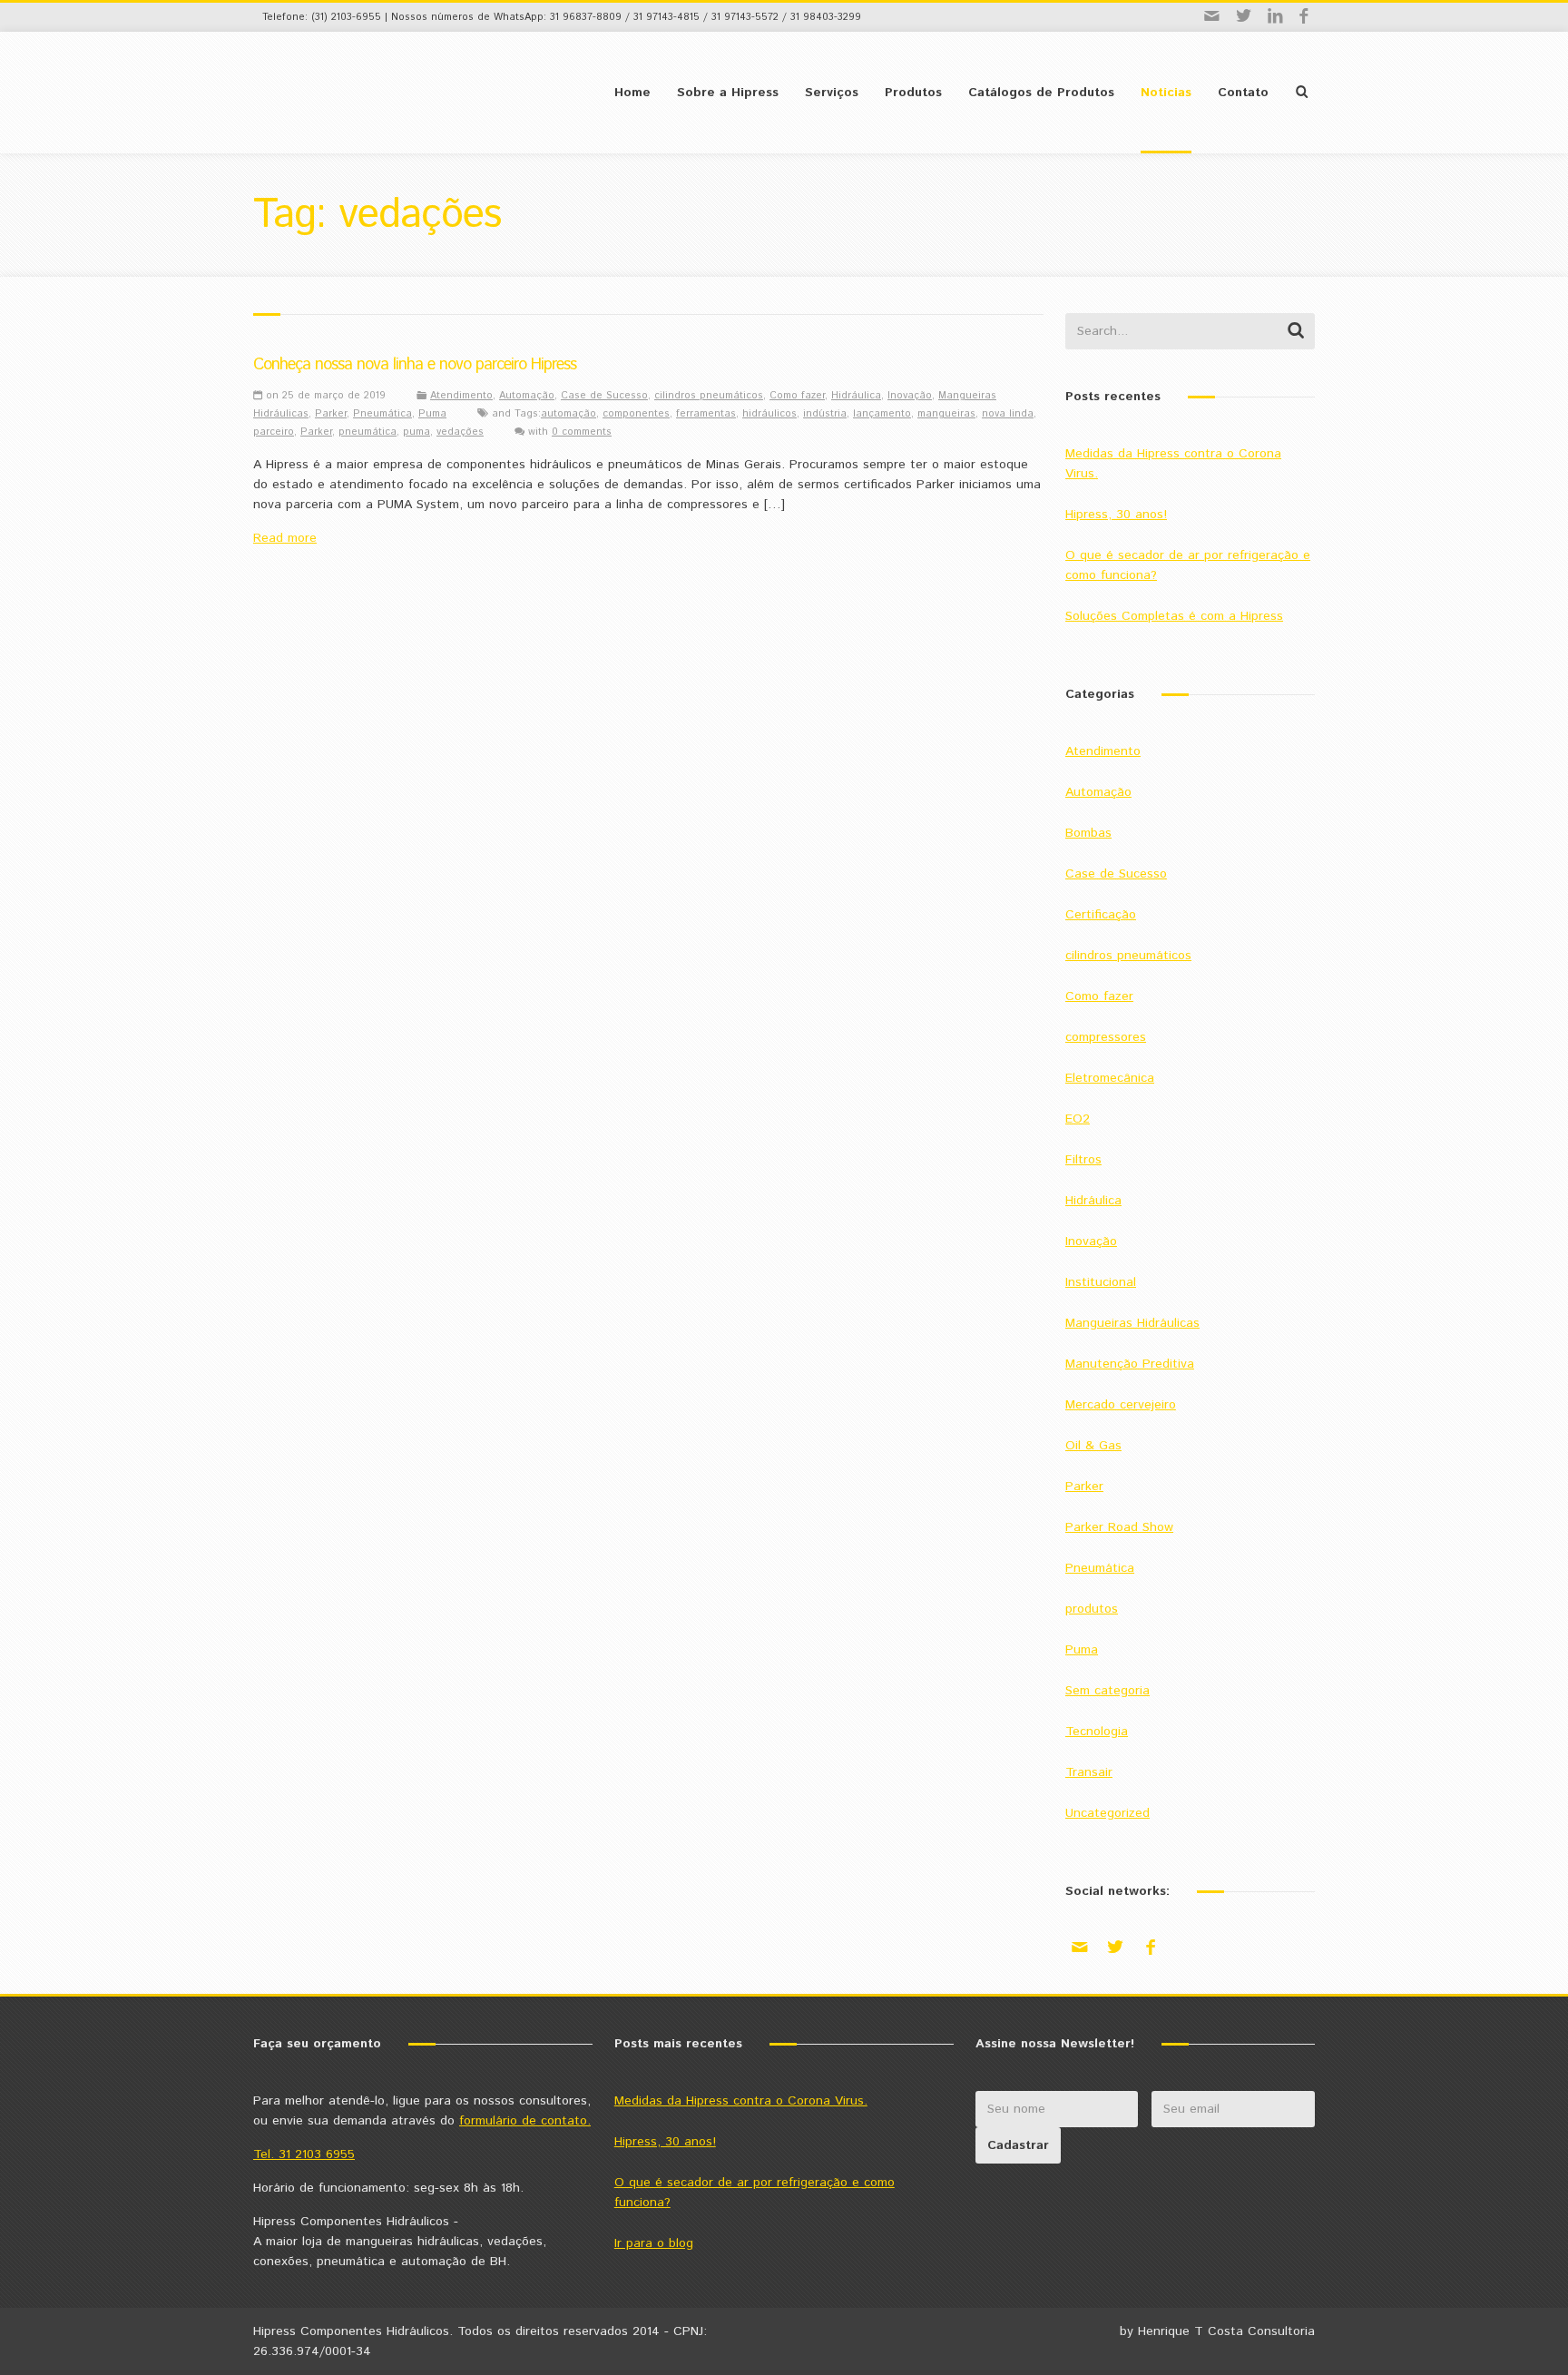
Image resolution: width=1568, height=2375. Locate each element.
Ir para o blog (654, 2243)
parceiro (274, 432)
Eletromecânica (1110, 1078)
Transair (1089, 1772)
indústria (825, 414)
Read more (285, 538)
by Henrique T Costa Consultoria (1217, 2331)
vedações (460, 432)
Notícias (1166, 93)
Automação (527, 396)
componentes (636, 414)
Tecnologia (1097, 1732)
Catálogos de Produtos (1041, 93)
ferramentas (706, 414)
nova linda (1008, 414)
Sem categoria (1107, 1691)
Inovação (910, 396)
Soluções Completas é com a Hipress (1174, 616)
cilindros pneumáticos (709, 396)
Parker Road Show (1119, 1527)
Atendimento (461, 396)
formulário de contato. (525, 2121)
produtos (1092, 1609)
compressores (1106, 1037)
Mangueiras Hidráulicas (1132, 1323)
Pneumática (382, 414)
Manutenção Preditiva (1130, 1364)
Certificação (1101, 915)
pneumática (367, 432)
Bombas (1088, 833)
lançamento (882, 414)
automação (568, 414)
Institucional (1101, 1282)
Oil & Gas (1093, 1446)
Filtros (1083, 1160)
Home (632, 93)
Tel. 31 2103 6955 (304, 2154)
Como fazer (797, 396)
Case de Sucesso (604, 396)
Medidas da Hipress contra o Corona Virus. (741, 2101)
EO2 (1078, 1119)
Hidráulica (856, 396)
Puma (432, 414)
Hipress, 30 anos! (1116, 515)
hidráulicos (769, 414)
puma (416, 432)
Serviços (832, 93)
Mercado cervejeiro (1121, 1405)
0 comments (582, 432)
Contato (1243, 93)
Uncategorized (1107, 1813)
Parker (331, 414)
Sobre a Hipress (728, 93)
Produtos (913, 93)
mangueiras (946, 414)
